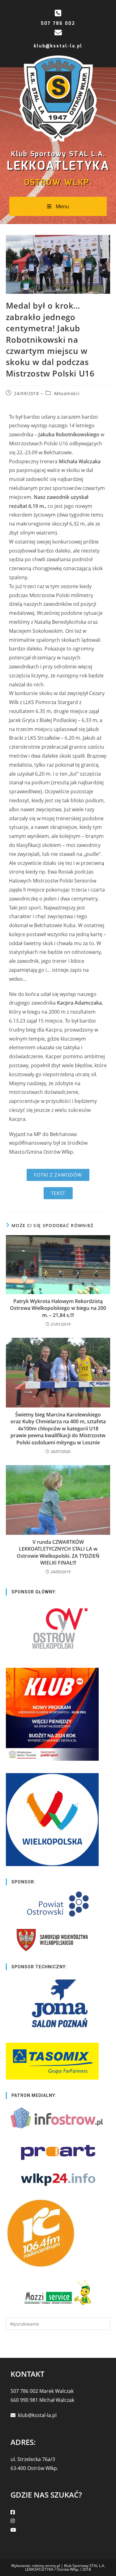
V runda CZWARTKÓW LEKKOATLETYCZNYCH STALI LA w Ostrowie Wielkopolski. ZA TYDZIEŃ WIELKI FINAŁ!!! (58, 1552)
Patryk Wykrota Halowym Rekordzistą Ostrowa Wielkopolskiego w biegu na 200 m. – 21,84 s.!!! (58, 1308)
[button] (58, 1175)
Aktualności (67, 393)
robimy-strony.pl (46, 2566)
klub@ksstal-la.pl (58, 46)
